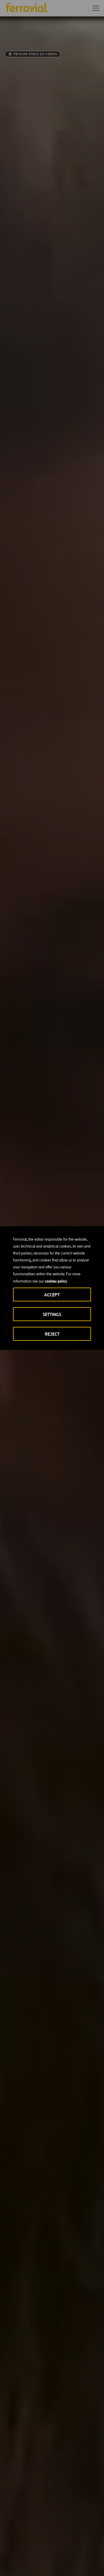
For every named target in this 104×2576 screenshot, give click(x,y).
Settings (52, 1314)
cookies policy (56, 1281)
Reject (52, 1334)
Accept (52, 1295)
